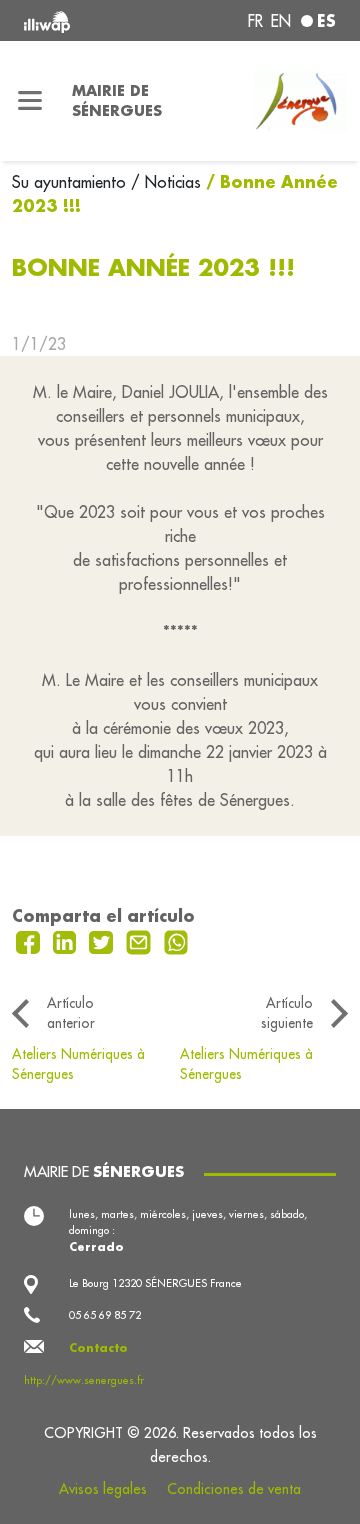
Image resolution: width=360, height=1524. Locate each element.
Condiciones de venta (234, 1489)
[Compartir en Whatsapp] (176, 940)
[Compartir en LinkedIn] (67, 940)
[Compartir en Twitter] (103, 940)
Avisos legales (103, 1489)
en (281, 21)
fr (255, 21)
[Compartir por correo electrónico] (141, 940)
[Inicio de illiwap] (82, 20)
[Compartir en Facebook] (30, 940)
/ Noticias (166, 182)
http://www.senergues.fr (84, 1380)
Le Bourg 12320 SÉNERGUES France (155, 1283)
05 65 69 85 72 (105, 1315)
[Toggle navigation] (30, 101)
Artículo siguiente (287, 1013)
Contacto (98, 1348)
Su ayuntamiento (71, 182)
